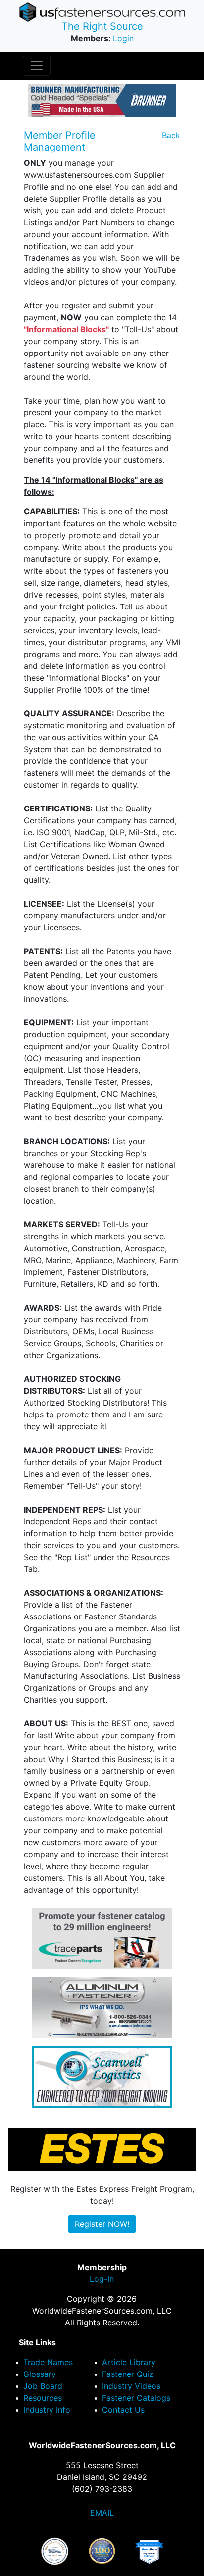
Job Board (43, 2386)
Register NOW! (102, 2224)
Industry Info (47, 2410)
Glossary (40, 2374)
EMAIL (102, 2513)
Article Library (129, 2362)
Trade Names (48, 2362)
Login (123, 38)
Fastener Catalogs (136, 2398)
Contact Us (123, 2410)
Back (171, 135)
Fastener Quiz (128, 2374)
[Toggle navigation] (37, 66)
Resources (43, 2398)
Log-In (102, 2279)
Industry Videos (131, 2386)
